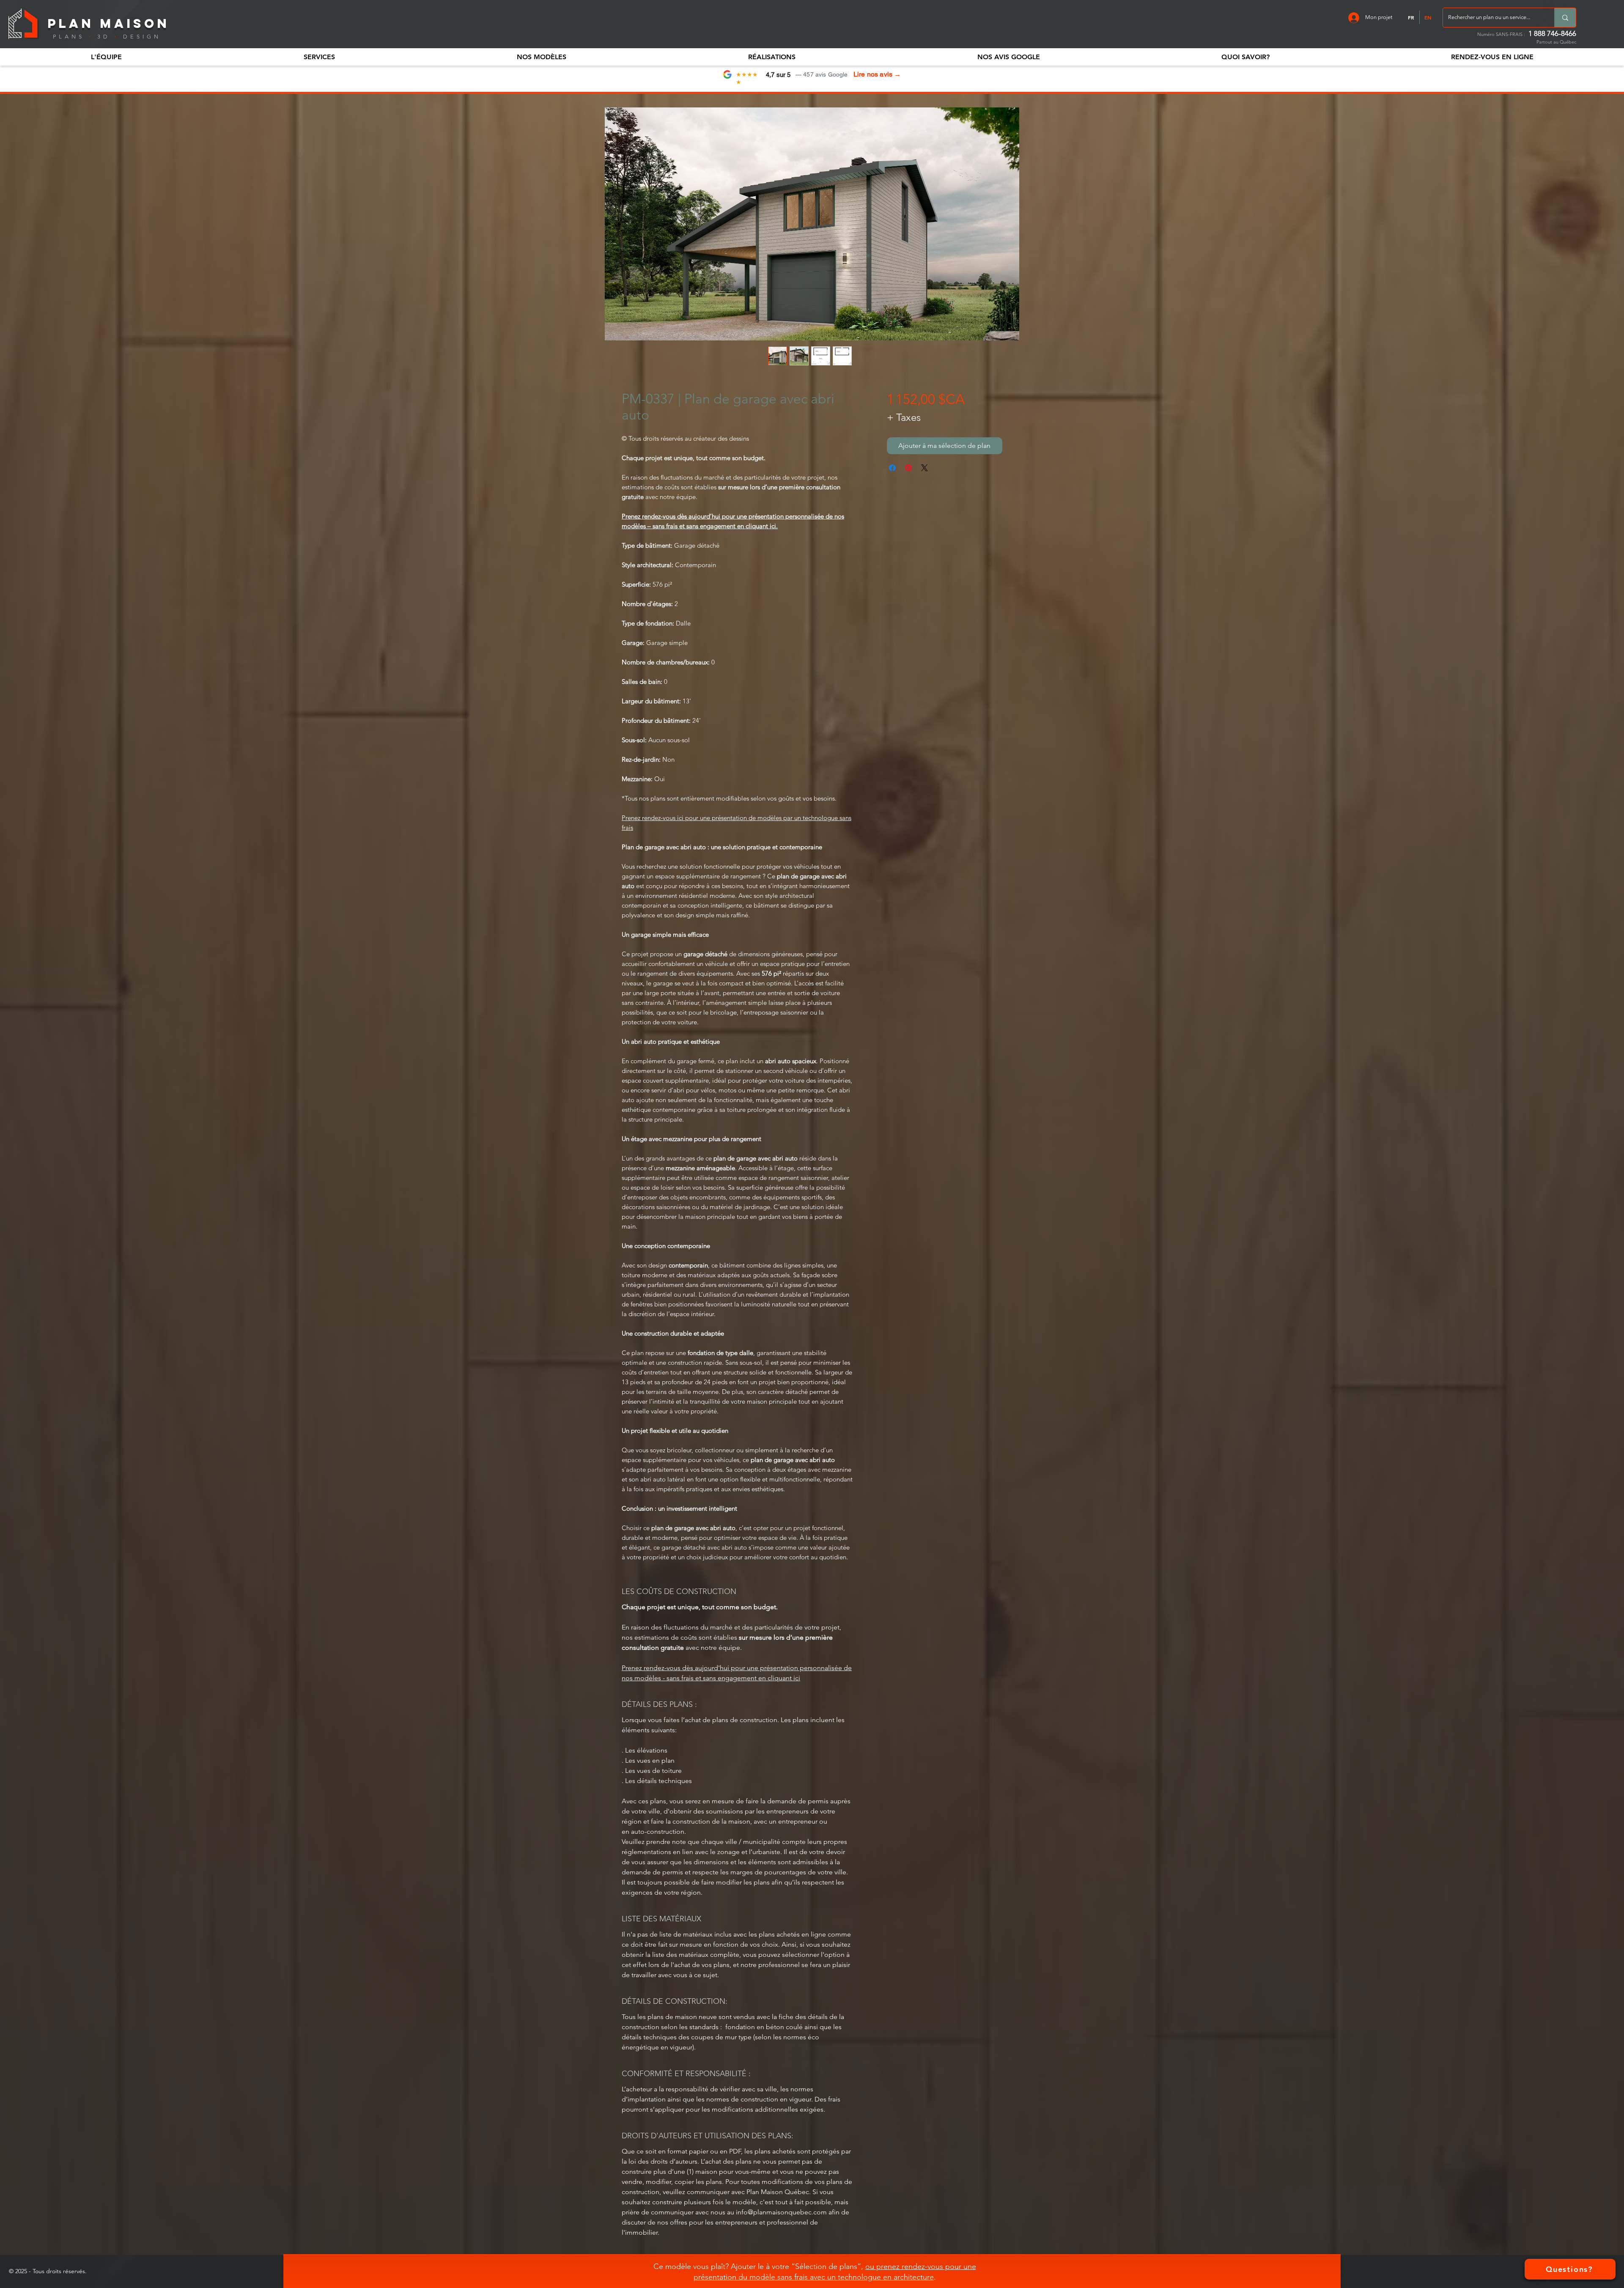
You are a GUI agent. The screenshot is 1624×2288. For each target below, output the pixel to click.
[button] (106, 57)
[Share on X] (924, 468)
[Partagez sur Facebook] (892, 468)
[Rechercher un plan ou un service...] (1565, 18)
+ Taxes (904, 417)
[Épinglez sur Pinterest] (908, 468)
